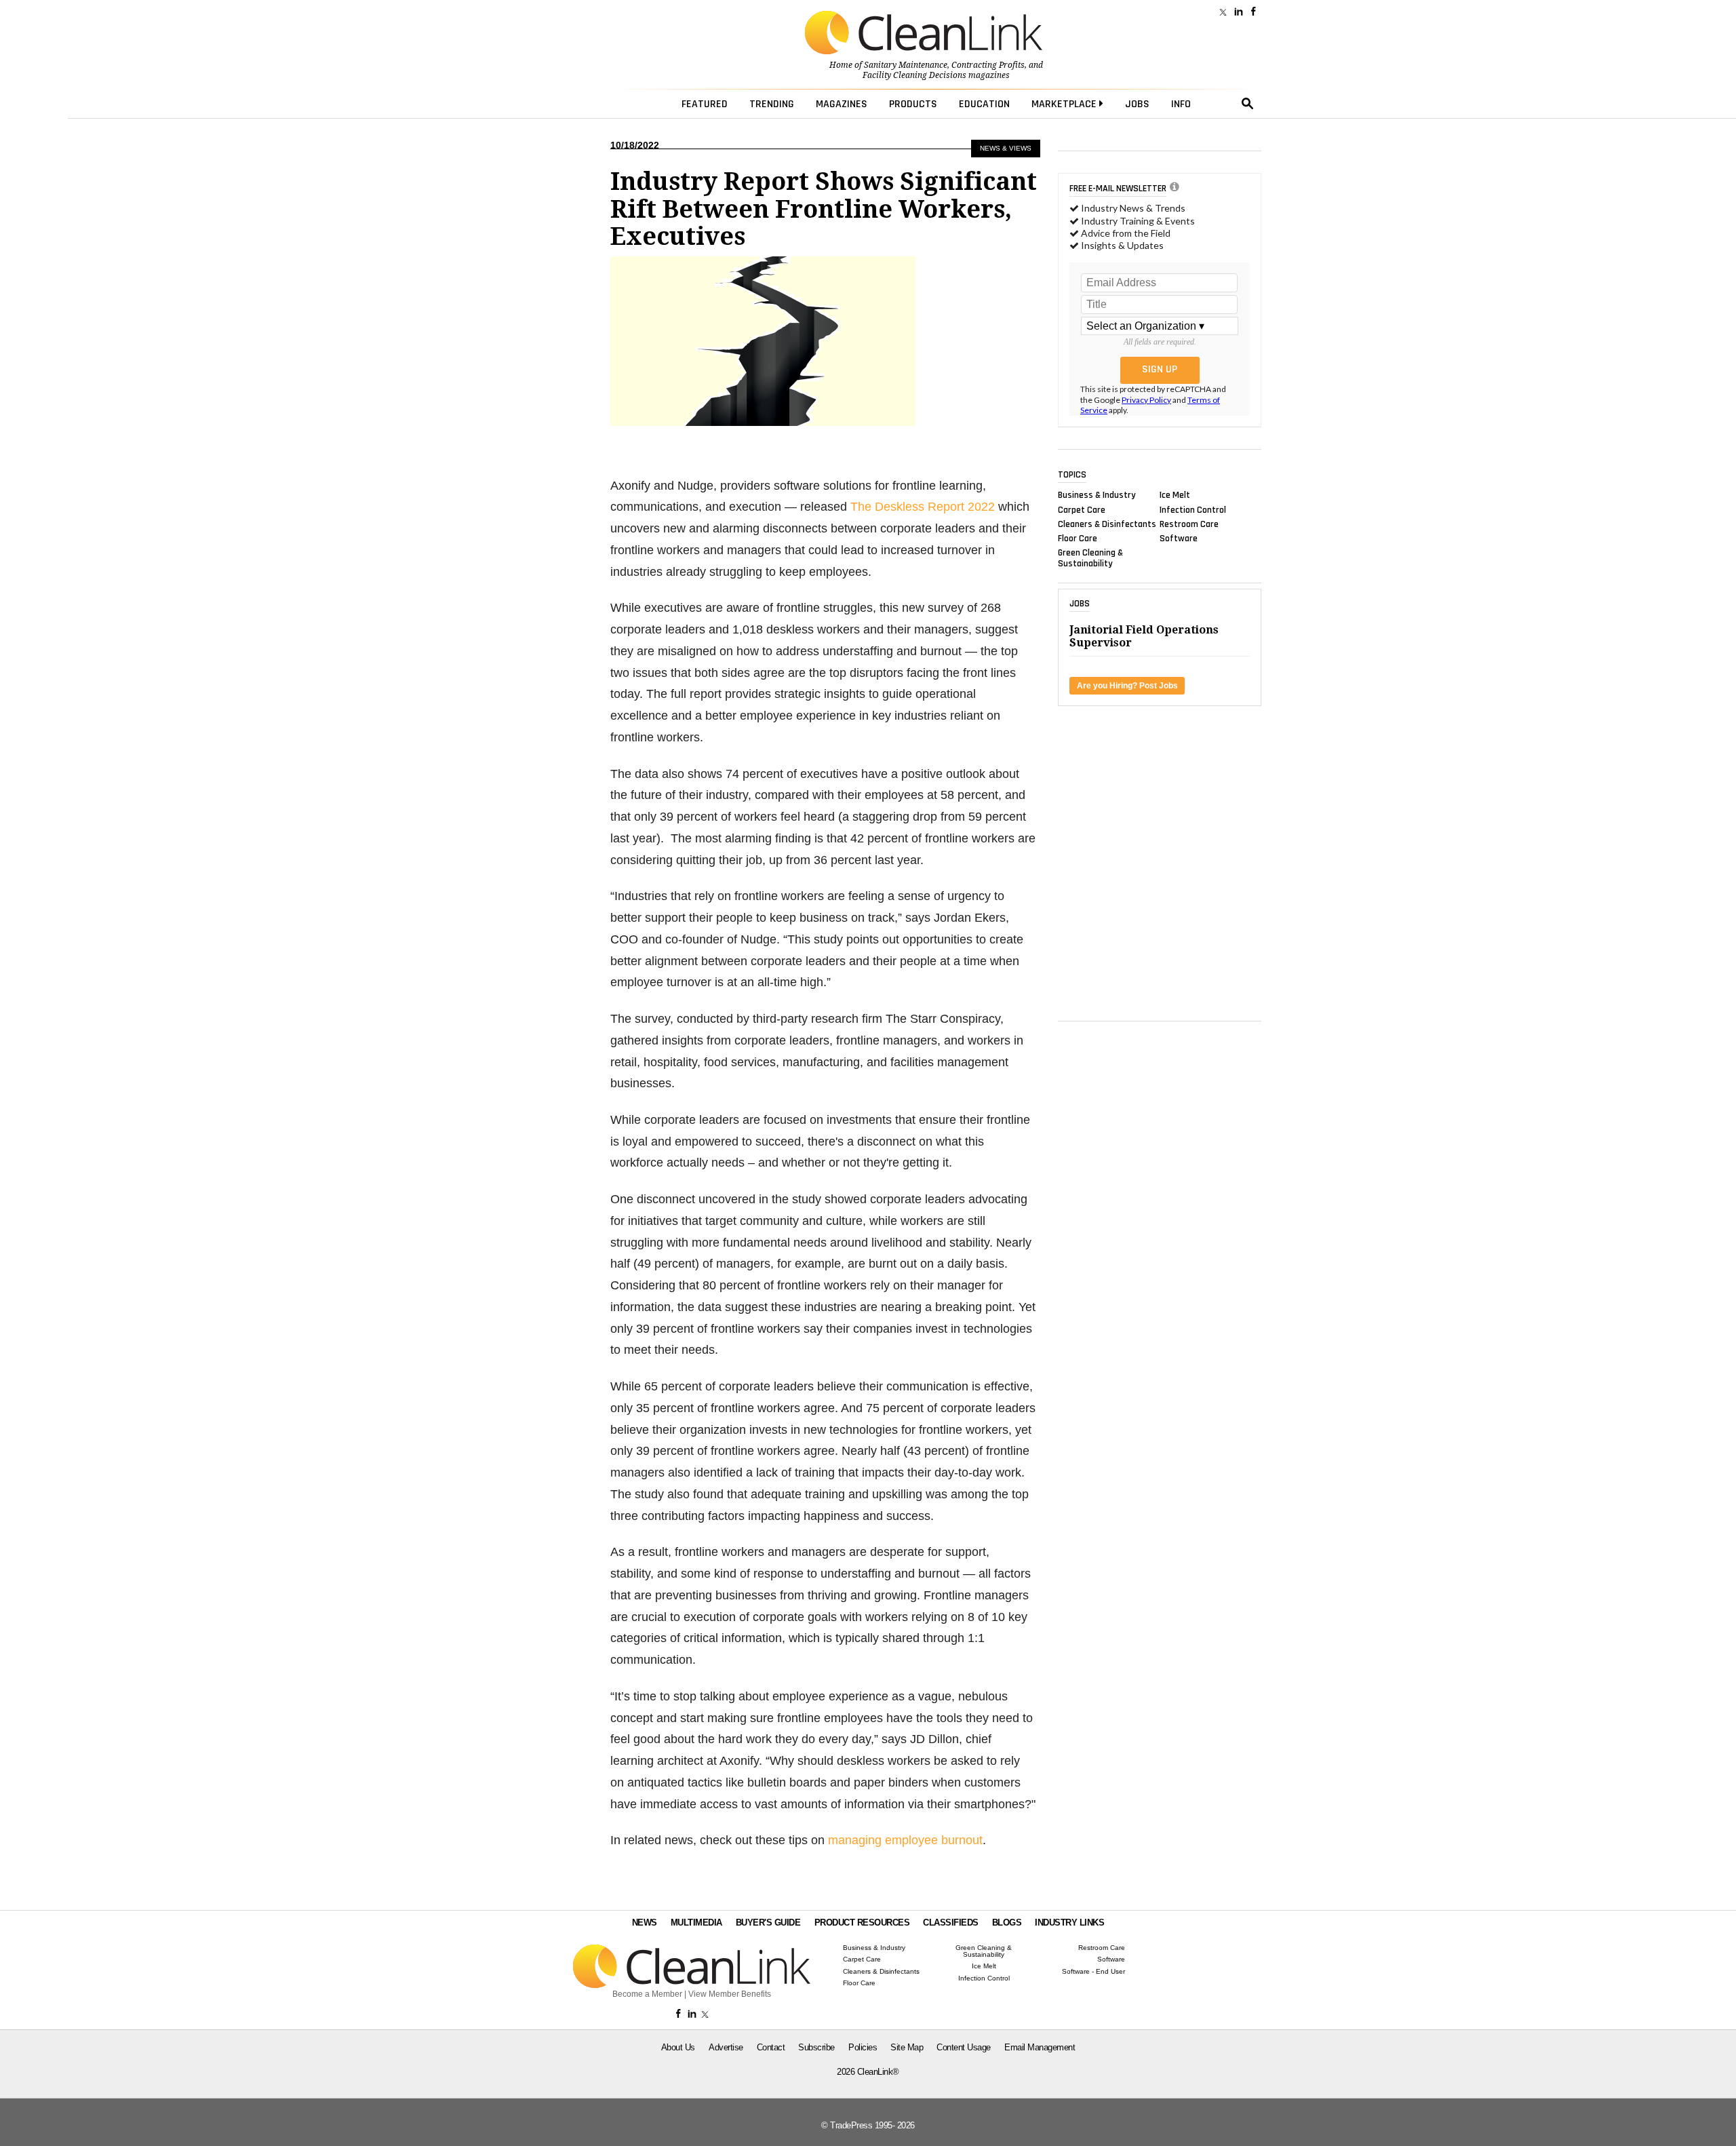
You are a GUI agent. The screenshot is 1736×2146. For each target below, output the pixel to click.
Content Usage (964, 2047)
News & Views (1006, 148)
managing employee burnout (905, 1840)
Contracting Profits (988, 65)
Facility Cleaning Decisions (914, 75)
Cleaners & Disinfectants (1107, 524)
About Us (678, 2047)
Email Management (1040, 2047)
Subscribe (816, 2047)
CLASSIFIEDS (951, 1923)
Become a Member (647, 1994)
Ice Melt (1175, 495)
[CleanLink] (924, 34)
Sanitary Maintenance (906, 65)
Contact (771, 2047)
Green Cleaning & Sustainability (1090, 558)
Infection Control (1193, 509)
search (1248, 104)
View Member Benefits (730, 1994)
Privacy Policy (1146, 400)
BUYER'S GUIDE (768, 1923)
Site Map (907, 2047)
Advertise (726, 2047)
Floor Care (1078, 539)
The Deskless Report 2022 (923, 507)
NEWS (645, 1923)
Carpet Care (1082, 509)
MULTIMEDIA (696, 1923)
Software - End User (1093, 1972)
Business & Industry (1097, 495)
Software (1179, 539)
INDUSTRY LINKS (1069, 1923)
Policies (863, 2047)
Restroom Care (1189, 524)
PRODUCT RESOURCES (862, 1923)
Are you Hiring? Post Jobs (1127, 686)
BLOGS (1007, 1923)
